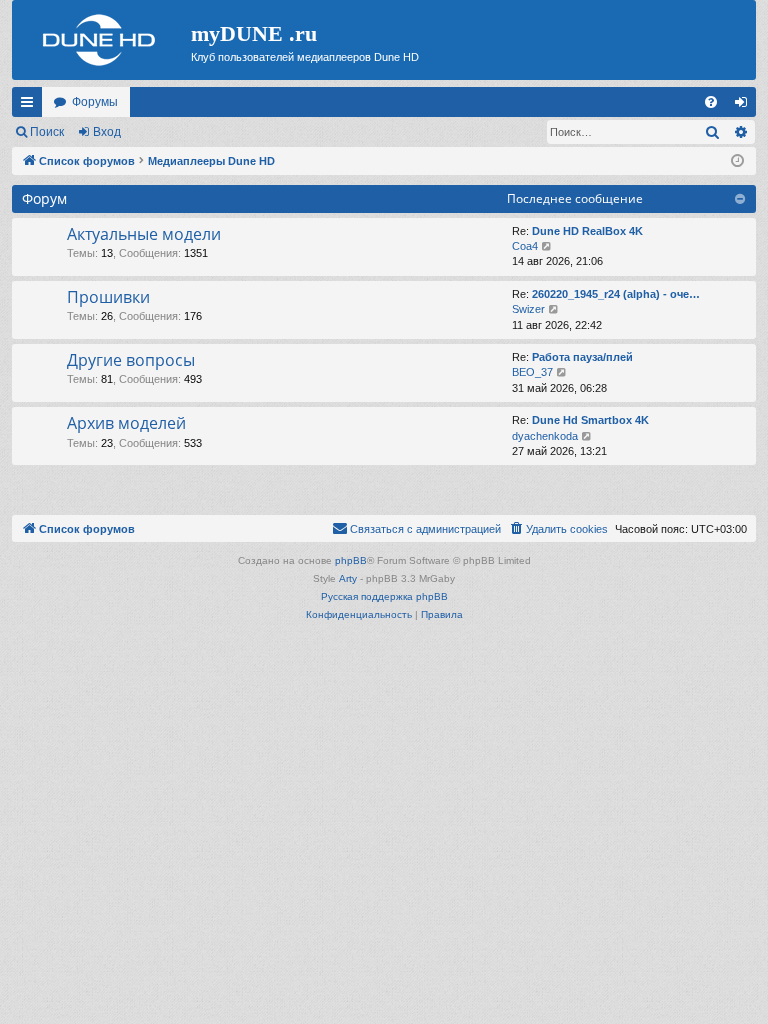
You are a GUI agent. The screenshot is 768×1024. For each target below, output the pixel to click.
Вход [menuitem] (745, 106)
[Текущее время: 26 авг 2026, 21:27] (737, 161)
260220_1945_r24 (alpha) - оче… (616, 294)
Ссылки (31, 106)
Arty (348, 578)
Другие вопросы (131, 360)
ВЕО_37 (532, 372)
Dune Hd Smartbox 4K (590, 420)
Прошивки (108, 297)
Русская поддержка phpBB (384, 596)
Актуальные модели (144, 234)
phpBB (351, 560)
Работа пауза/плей (582, 357)
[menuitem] (711, 102)
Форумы (95, 102)
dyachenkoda (545, 436)
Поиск (47, 132)
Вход (107, 132)
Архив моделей (126, 423)
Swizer (528, 309)
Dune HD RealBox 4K (587, 231)
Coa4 (525, 246)
